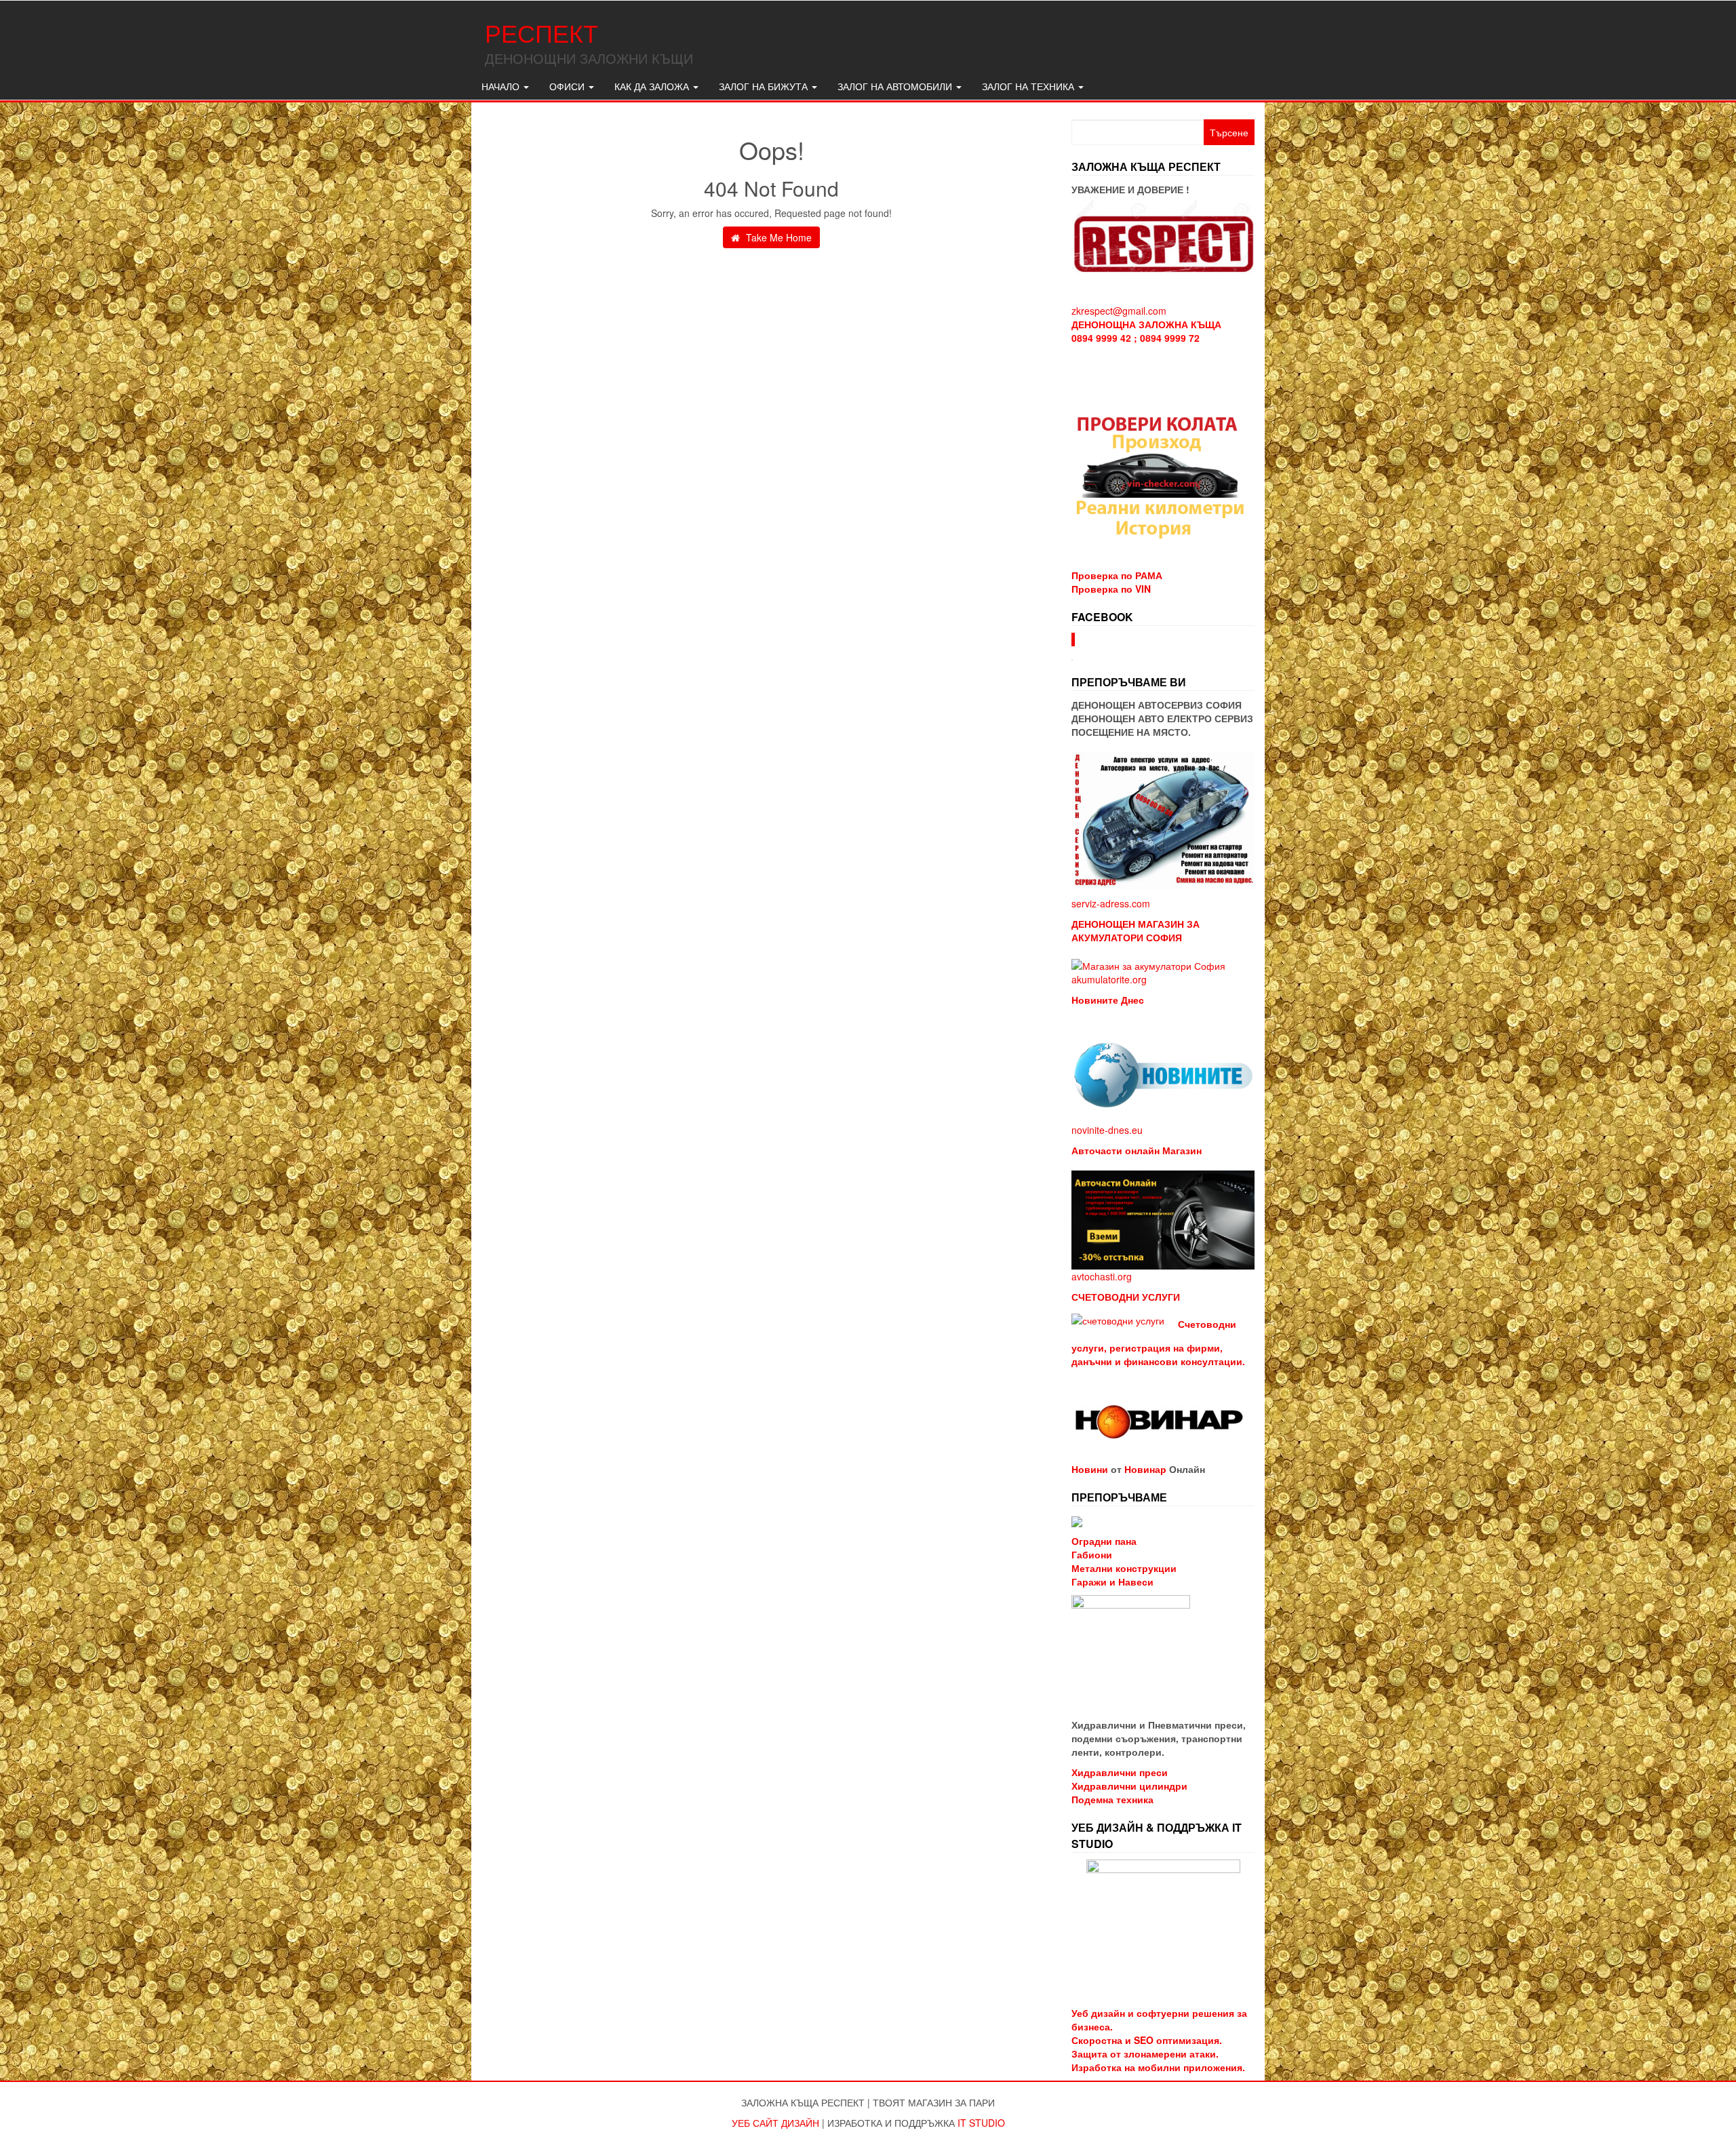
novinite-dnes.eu (1107, 1130)
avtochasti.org (1102, 1276)
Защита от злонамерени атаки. (1145, 2053)
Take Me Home (777, 237)
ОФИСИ (568, 86)
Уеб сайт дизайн (775, 2123)
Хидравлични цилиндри (1129, 1786)
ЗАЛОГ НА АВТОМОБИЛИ (896, 86)
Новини (1090, 1469)
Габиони (1092, 1554)
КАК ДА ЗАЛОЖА (653, 86)
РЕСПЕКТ (541, 32)
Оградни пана (1104, 1541)
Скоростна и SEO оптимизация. (1147, 2040)
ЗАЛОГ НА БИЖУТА (765, 86)
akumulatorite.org (1109, 979)
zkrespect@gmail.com (1119, 311)
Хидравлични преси (1120, 1772)
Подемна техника (1112, 1799)
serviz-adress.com (1111, 903)
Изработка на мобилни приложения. (1158, 2067)
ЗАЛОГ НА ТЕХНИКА (1029, 86)
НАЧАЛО (502, 86)
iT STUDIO (981, 2123)
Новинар (1145, 1469)
